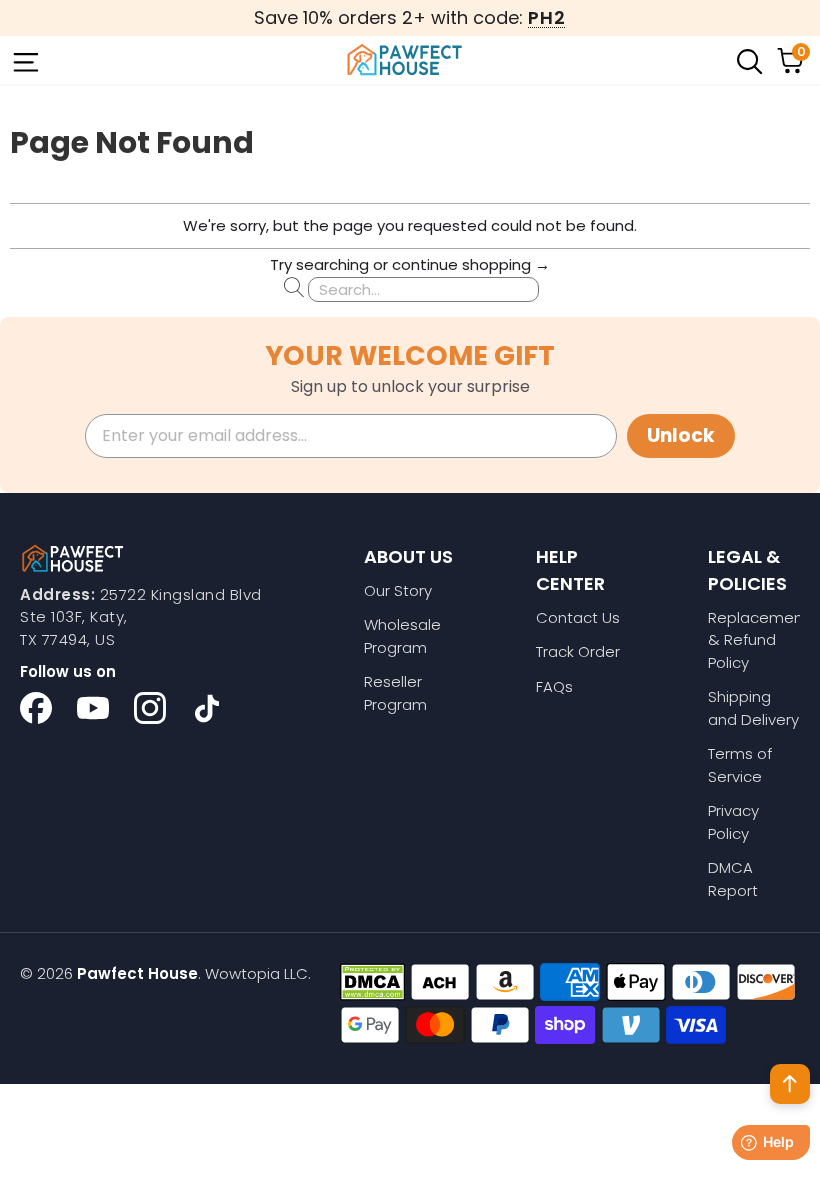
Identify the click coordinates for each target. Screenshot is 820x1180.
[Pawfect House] (405, 60)
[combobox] (423, 289)
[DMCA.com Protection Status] (372, 982)
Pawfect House (137, 973)
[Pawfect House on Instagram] (150, 708)
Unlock (681, 435)
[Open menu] (24, 60)
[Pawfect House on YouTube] (93, 708)
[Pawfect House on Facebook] (36, 708)
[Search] (748, 60)
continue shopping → (471, 264)
